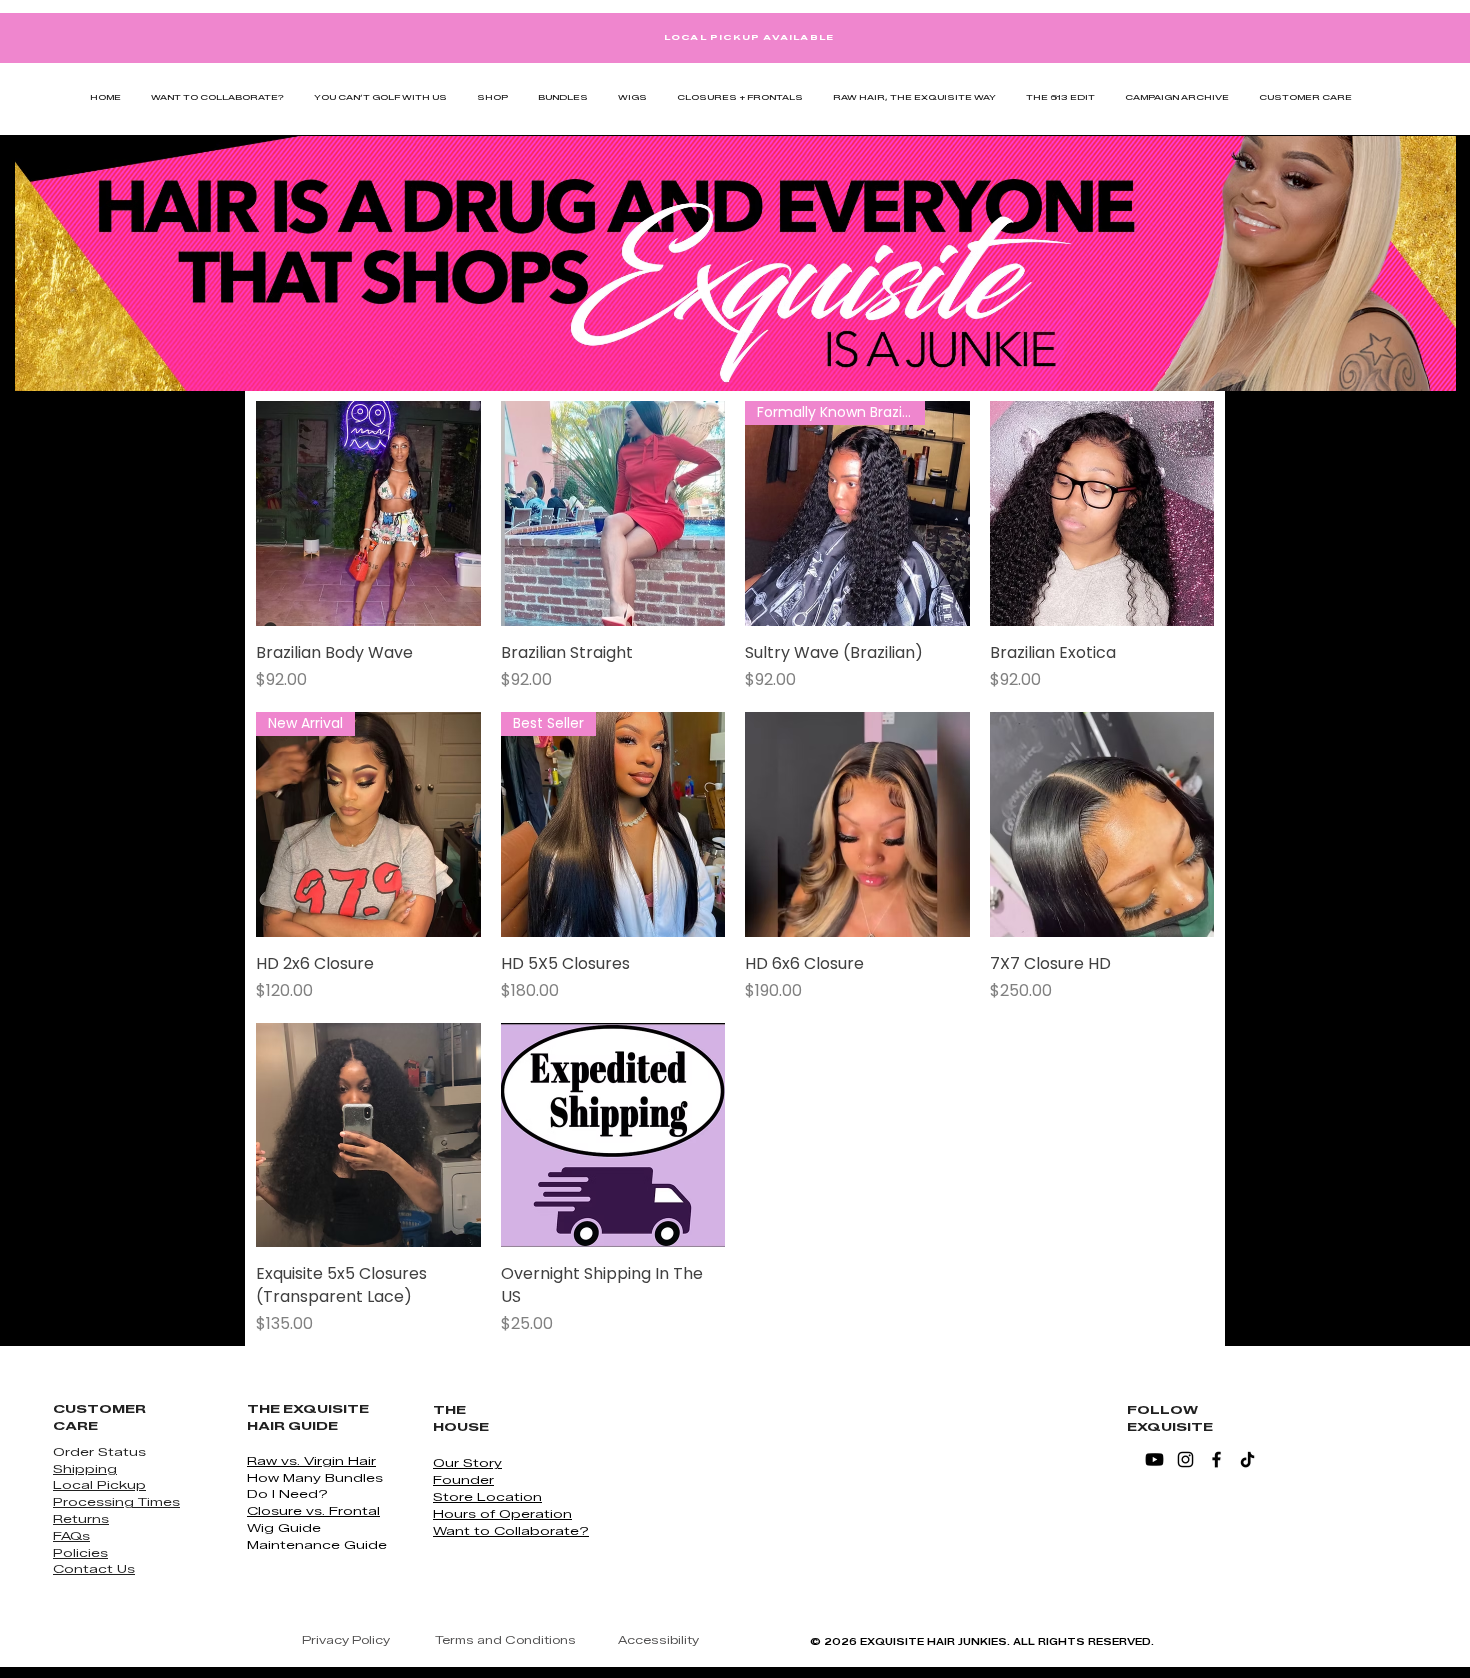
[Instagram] (1185, 1459)
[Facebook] (1216, 1459)
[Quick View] (368, 513)
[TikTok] (1247, 1459)
